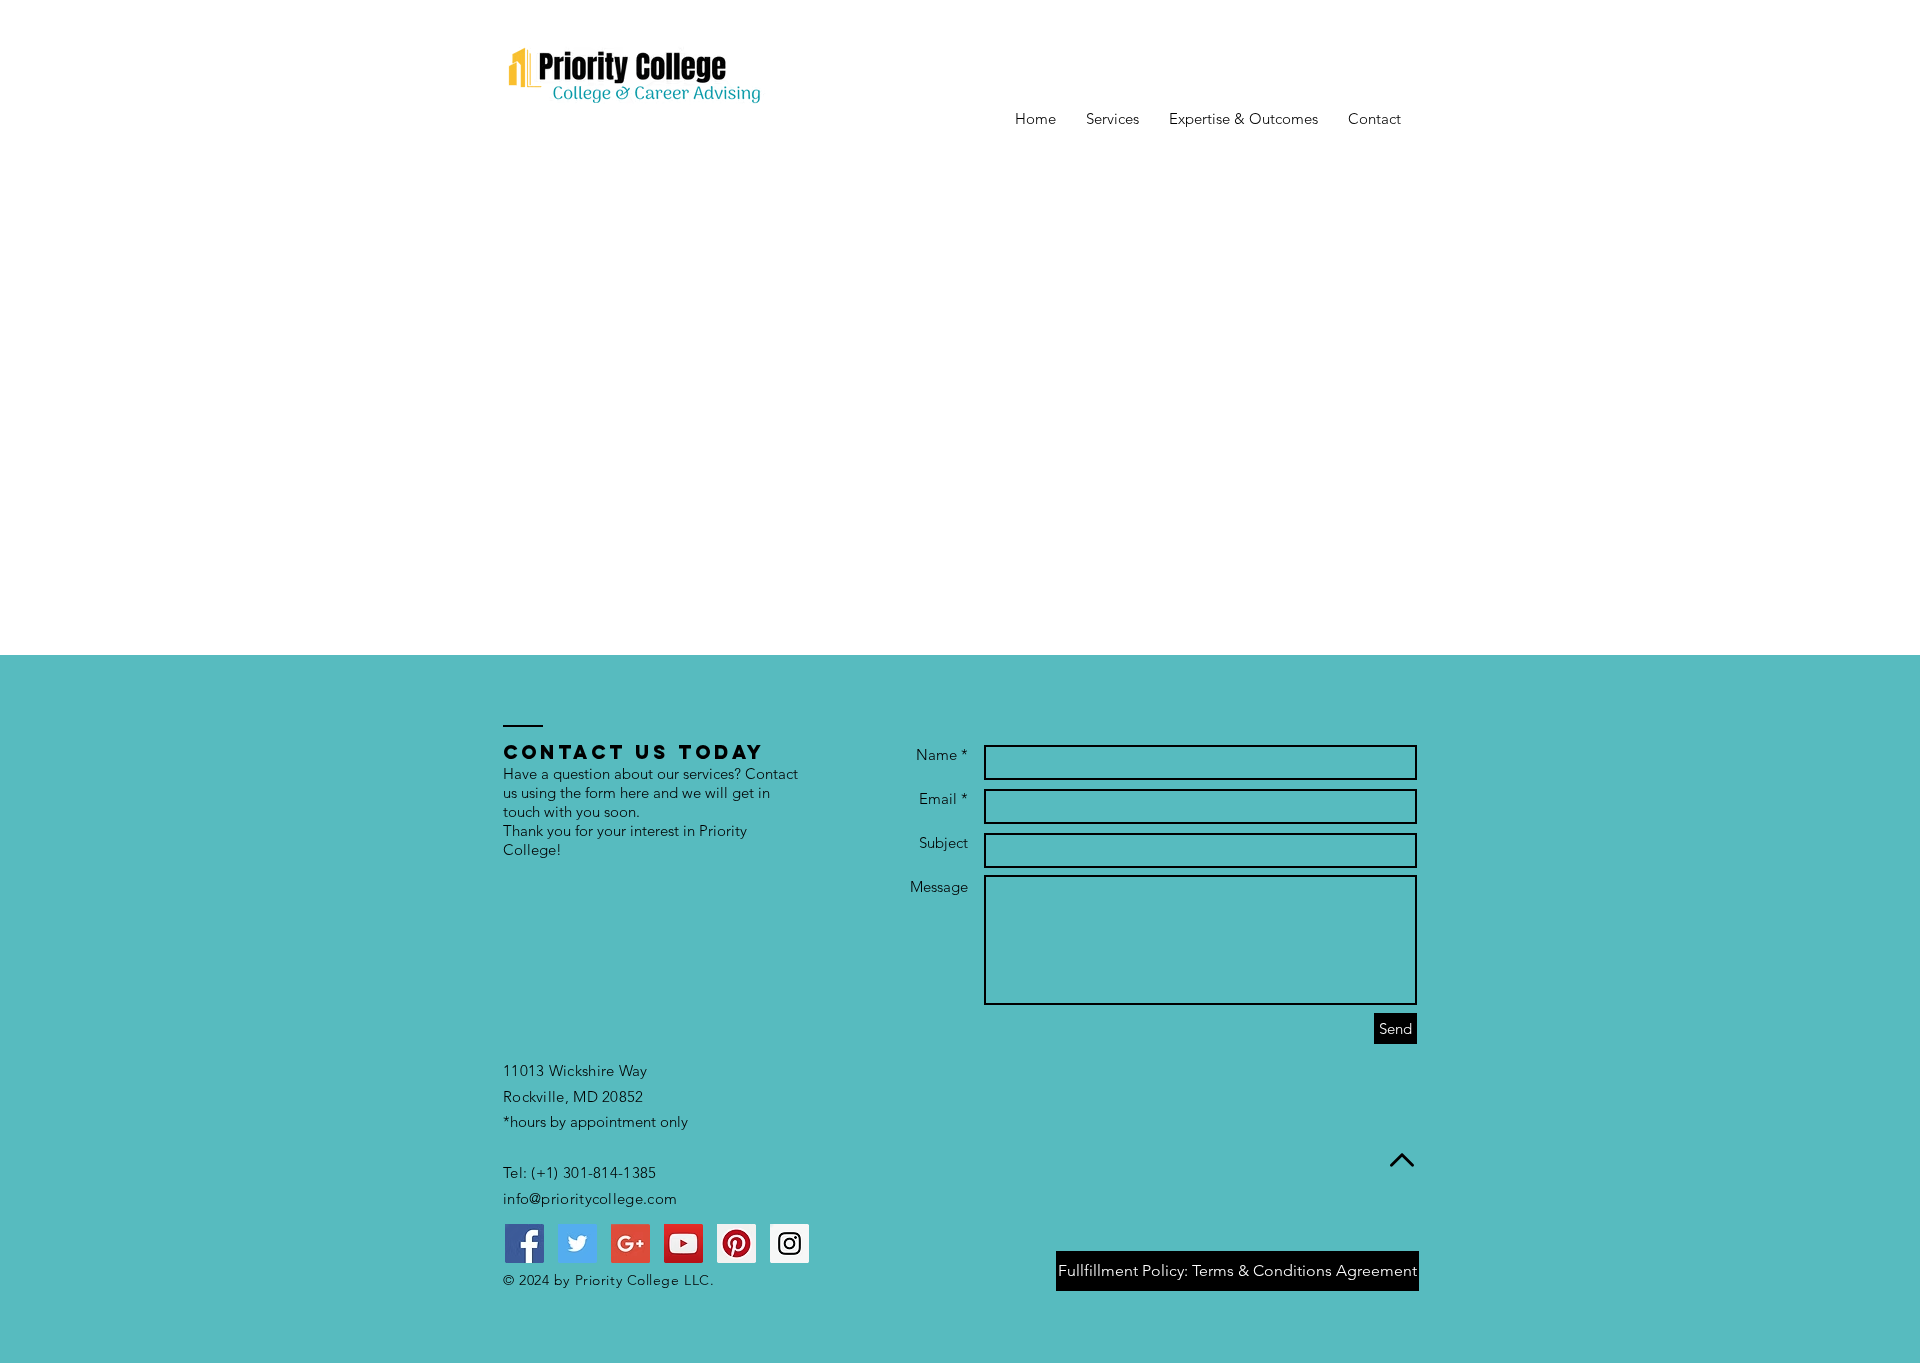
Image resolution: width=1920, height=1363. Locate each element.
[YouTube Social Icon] (683, 1243)
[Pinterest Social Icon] (736, 1243)
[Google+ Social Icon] (630, 1243)
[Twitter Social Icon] (577, 1243)
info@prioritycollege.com (590, 1198)
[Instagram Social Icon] (789, 1243)
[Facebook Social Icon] (524, 1243)
